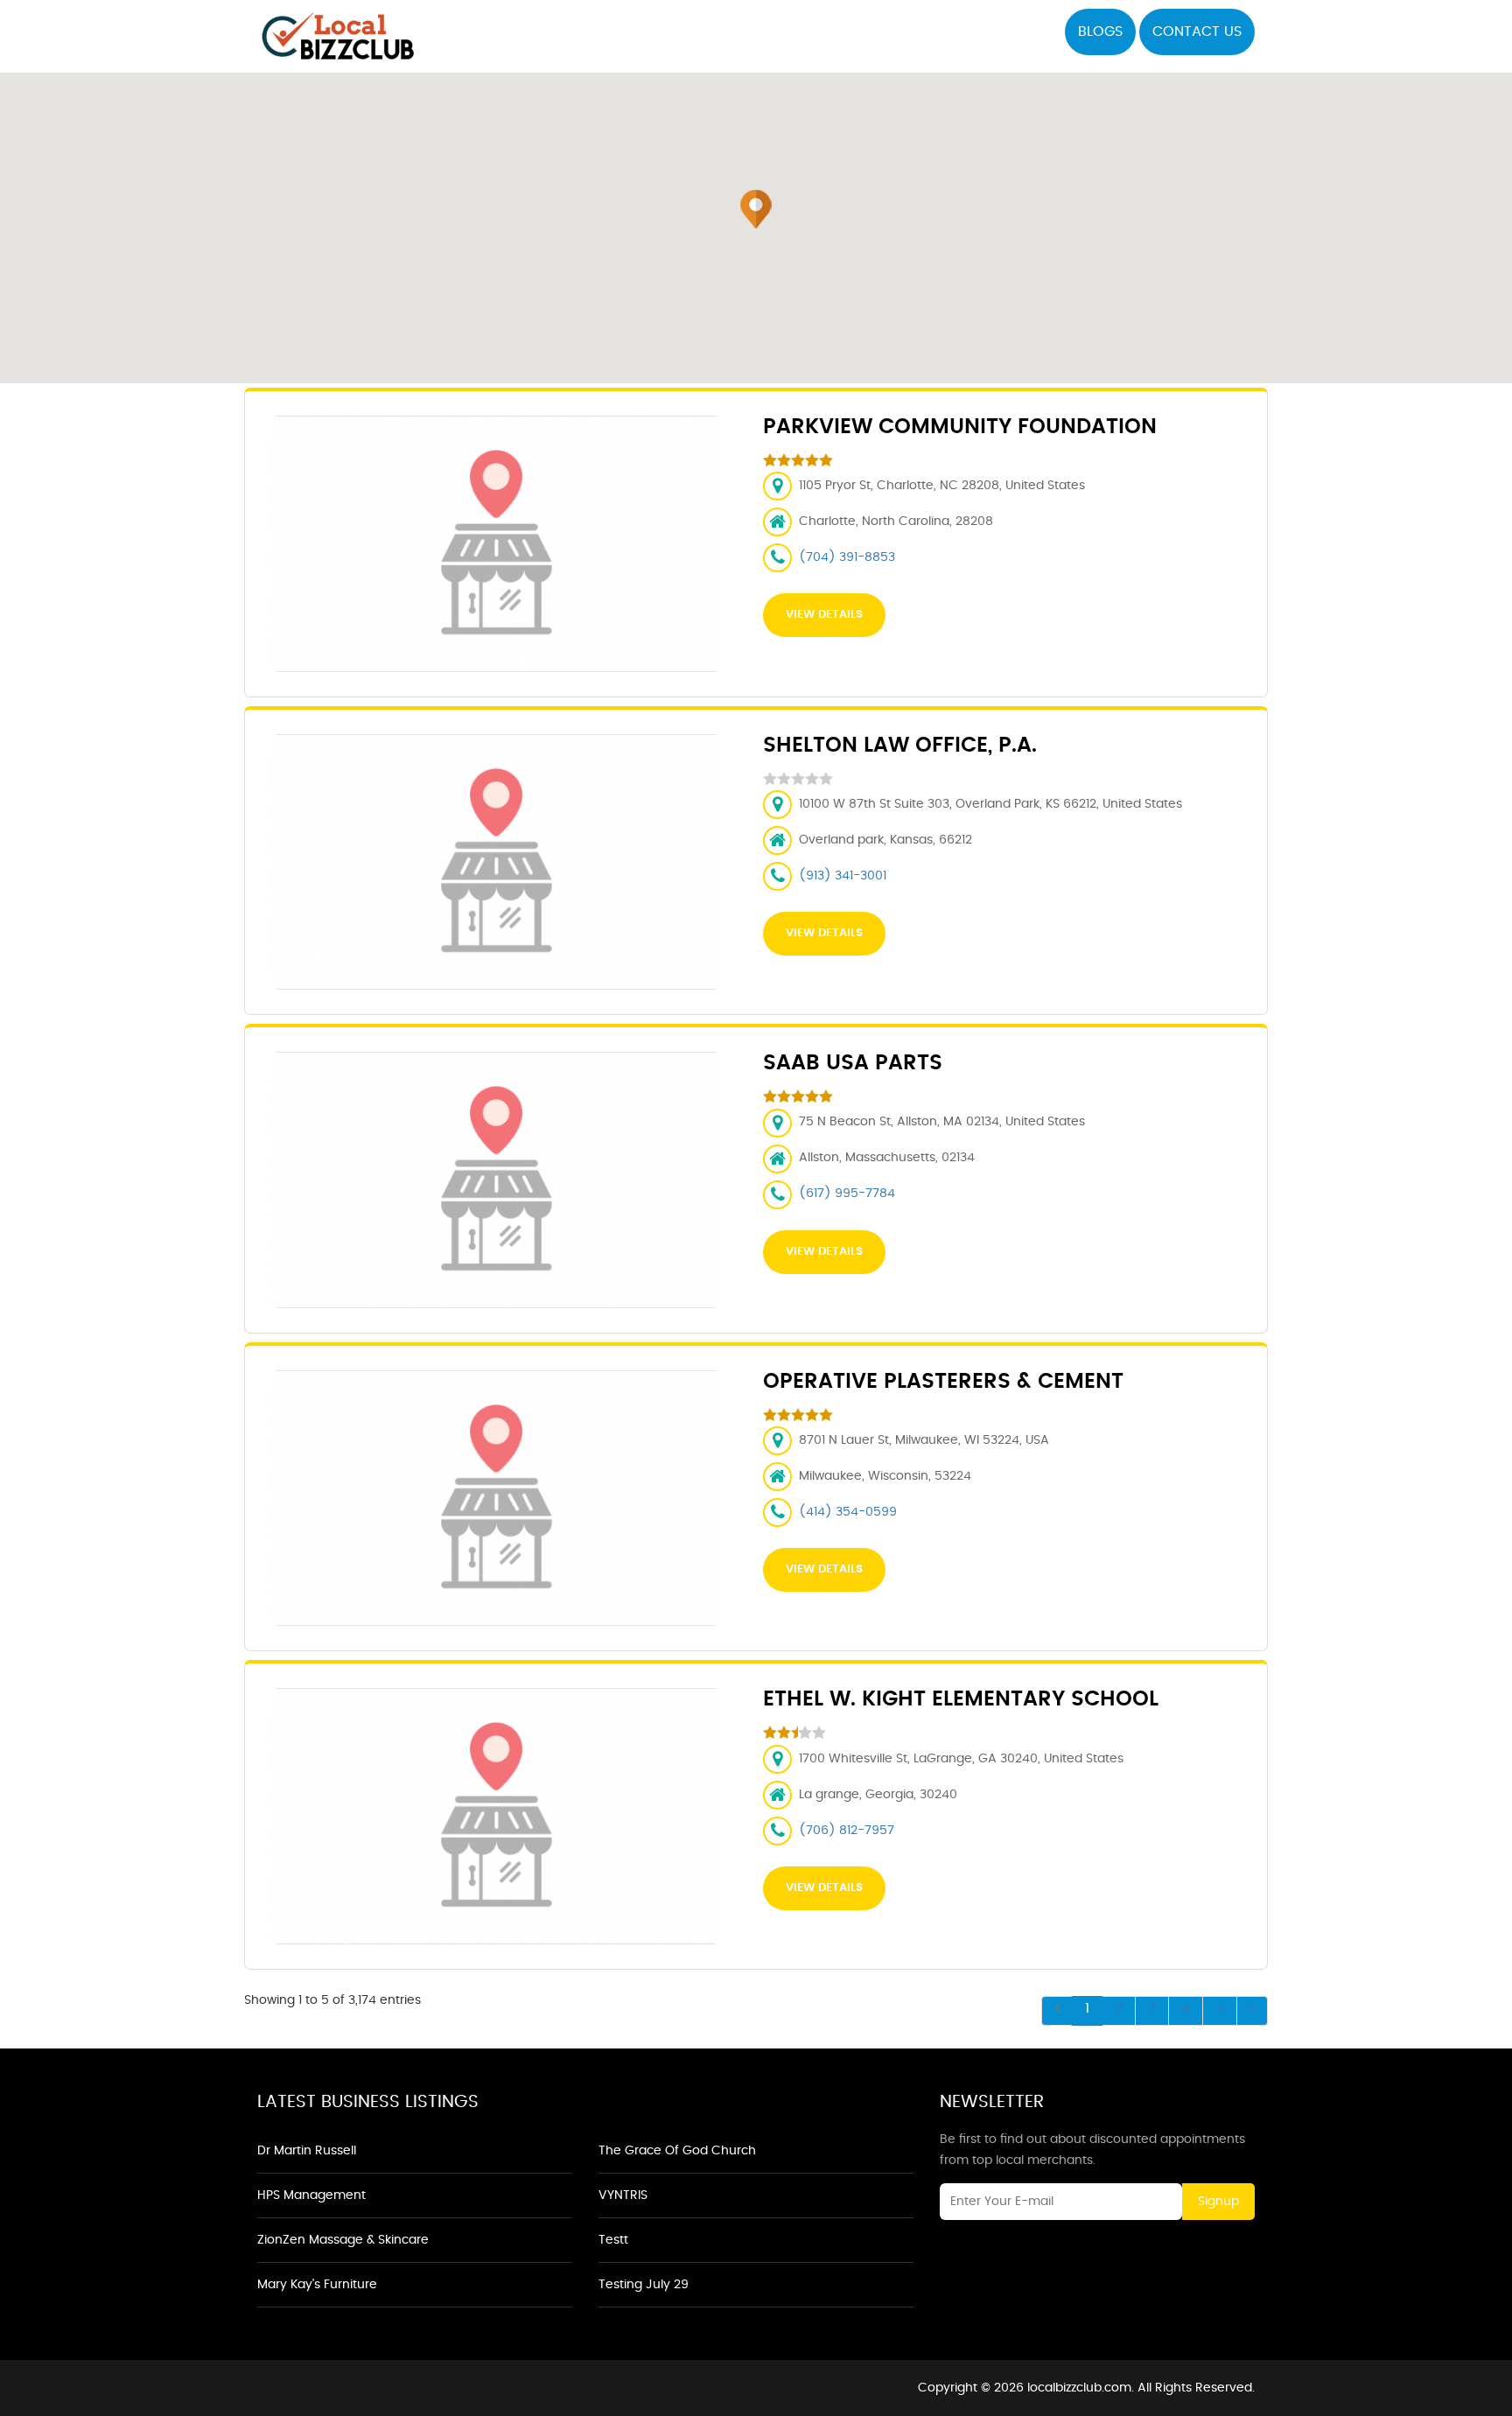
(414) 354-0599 (848, 1512)
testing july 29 (644, 2285)
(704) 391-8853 (847, 557)
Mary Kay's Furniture (317, 2285)
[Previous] (1057, 2011)
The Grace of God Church (677, 2151)
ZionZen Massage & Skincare (343, 2240)
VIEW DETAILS (824, 615)
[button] (756, 209)
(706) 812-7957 (847, 1831)
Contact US (1197, 32)
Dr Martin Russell (307, 2151)
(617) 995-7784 (847, 1194)
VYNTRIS (623, 2195)
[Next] (1252, 2011)
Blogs (1100, 32)
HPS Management (311, 2195)
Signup (1218, 2202)
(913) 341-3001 (843, 876)
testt (613, 2240)
